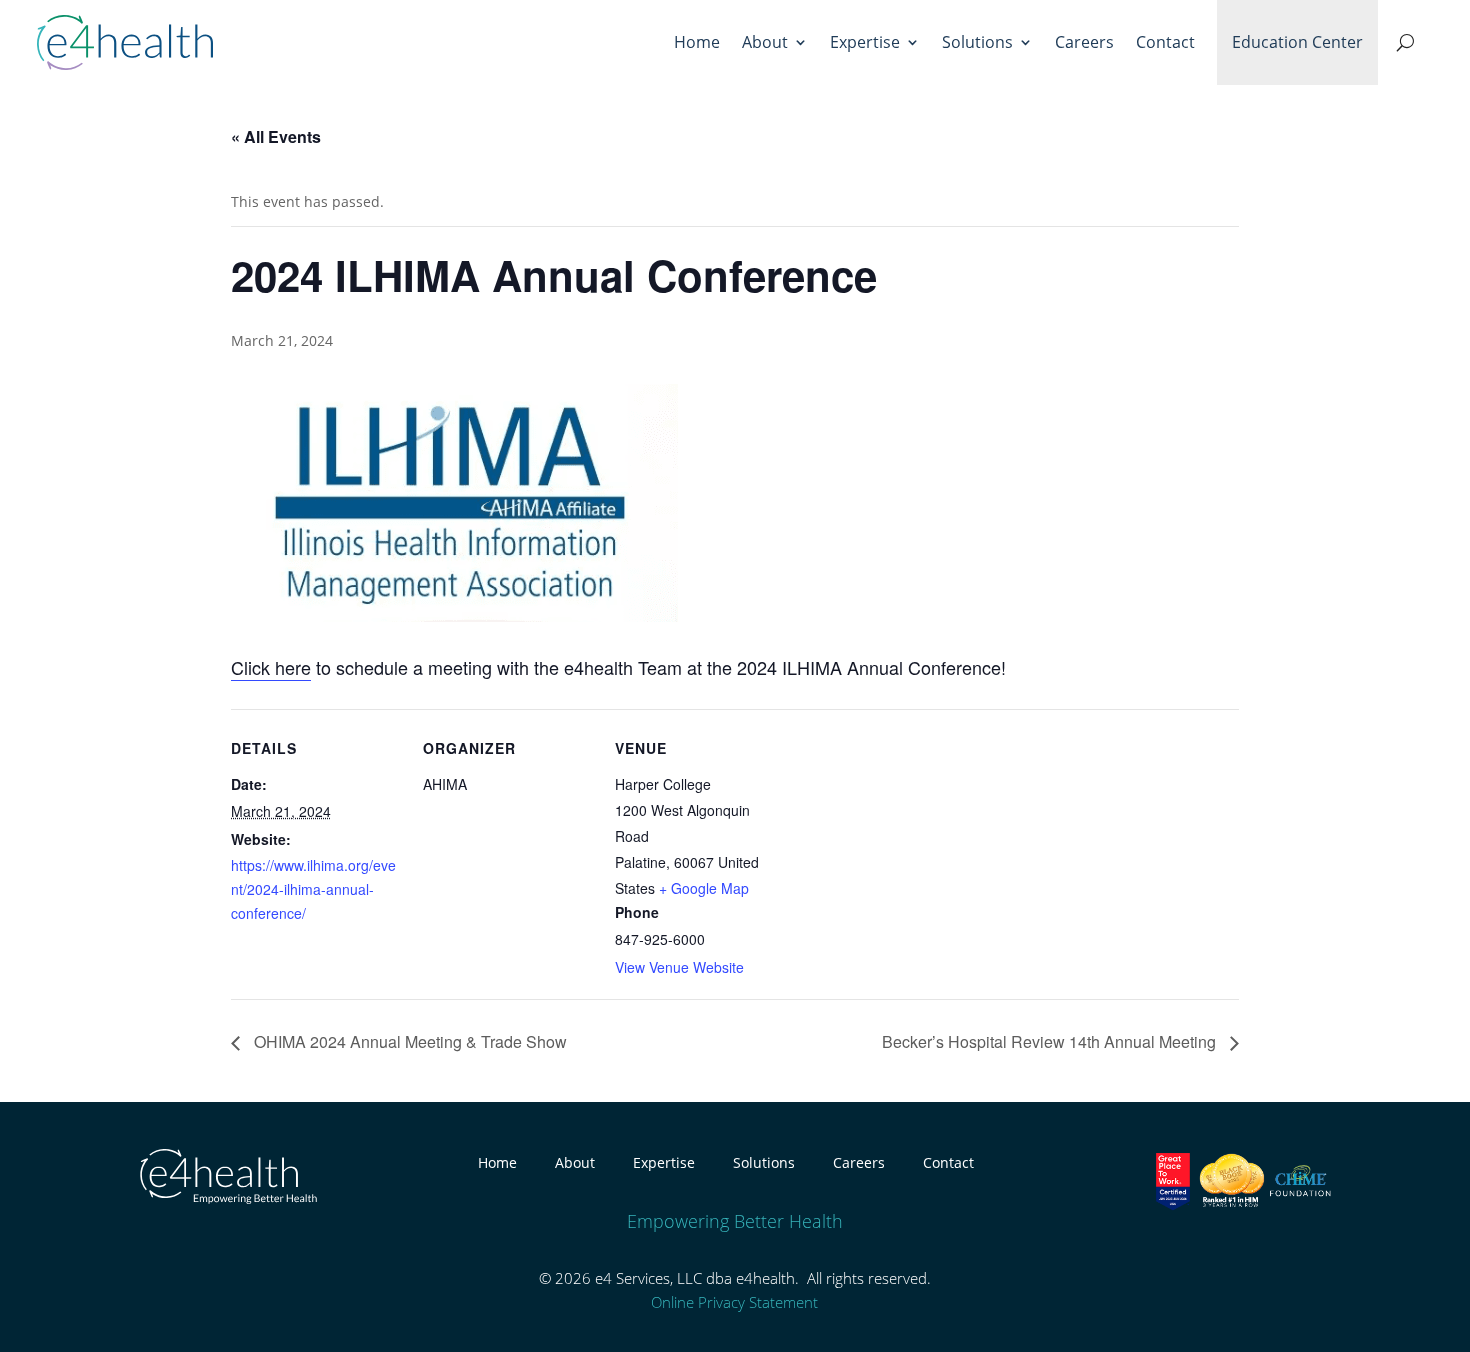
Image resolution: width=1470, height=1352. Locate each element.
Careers (1084, 42)
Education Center (1297, 42)
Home (697, 42)
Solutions (977, 42)
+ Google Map (704, 888)
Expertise (865, 42)
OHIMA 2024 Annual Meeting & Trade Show (408, 1041)
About (765, 42)
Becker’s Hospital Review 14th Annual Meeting (1051, 1041)
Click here (271, 667)
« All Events (276, 136)
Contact (1165, 42)
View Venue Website (679, 967)
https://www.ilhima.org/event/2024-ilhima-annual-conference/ (313, 889)
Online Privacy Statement (734, 1302)
